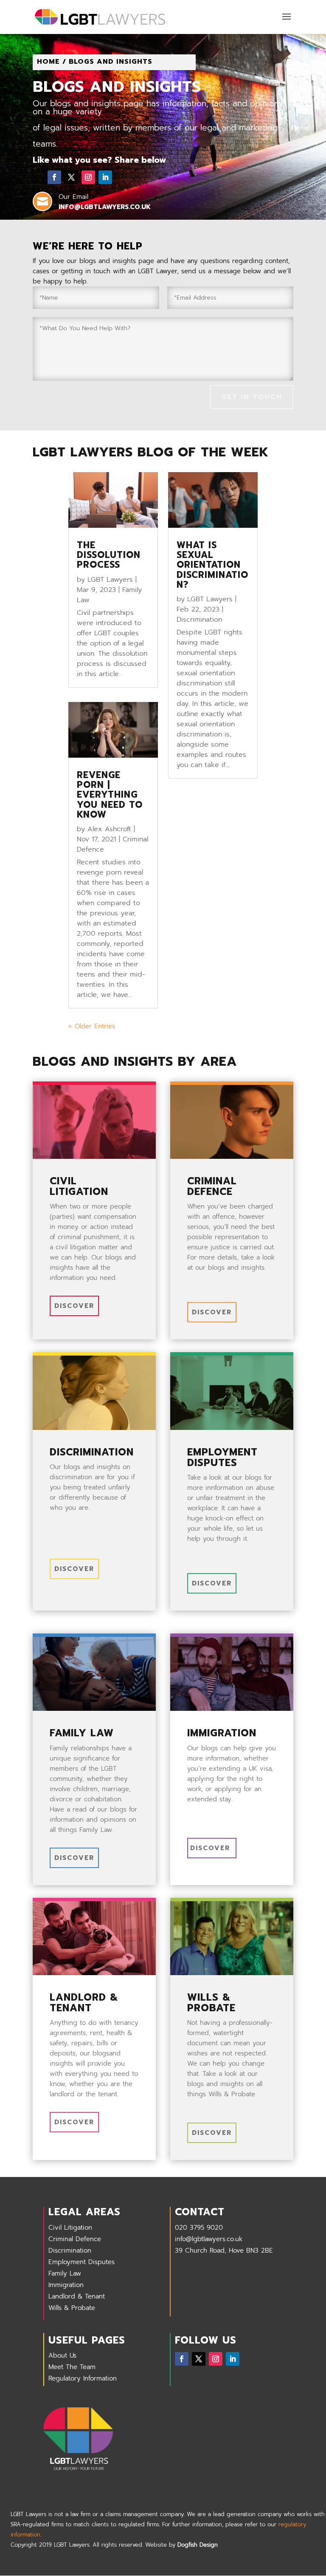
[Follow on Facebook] (54, 177)
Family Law (65, 2273)
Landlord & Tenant (77, 2296)
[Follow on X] (71, 177)
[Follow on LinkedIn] (105, 177)
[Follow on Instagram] (88, 177)
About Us (62, 2355)
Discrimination (199, 620)
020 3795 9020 (199, 2228)
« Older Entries (92, 1026)
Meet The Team (72, 2367)
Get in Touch (252, 397)
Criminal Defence (75, 2239)
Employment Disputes (81, 2262)
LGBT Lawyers (110, 580)
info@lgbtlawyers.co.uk (209, 2239)
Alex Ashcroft (109, 829)
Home (48, 62)
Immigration (66, 2285)
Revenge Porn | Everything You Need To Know (110, 795)
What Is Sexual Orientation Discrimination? (212, 565)
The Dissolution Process (109, 555)
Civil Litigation (70, 2228)
